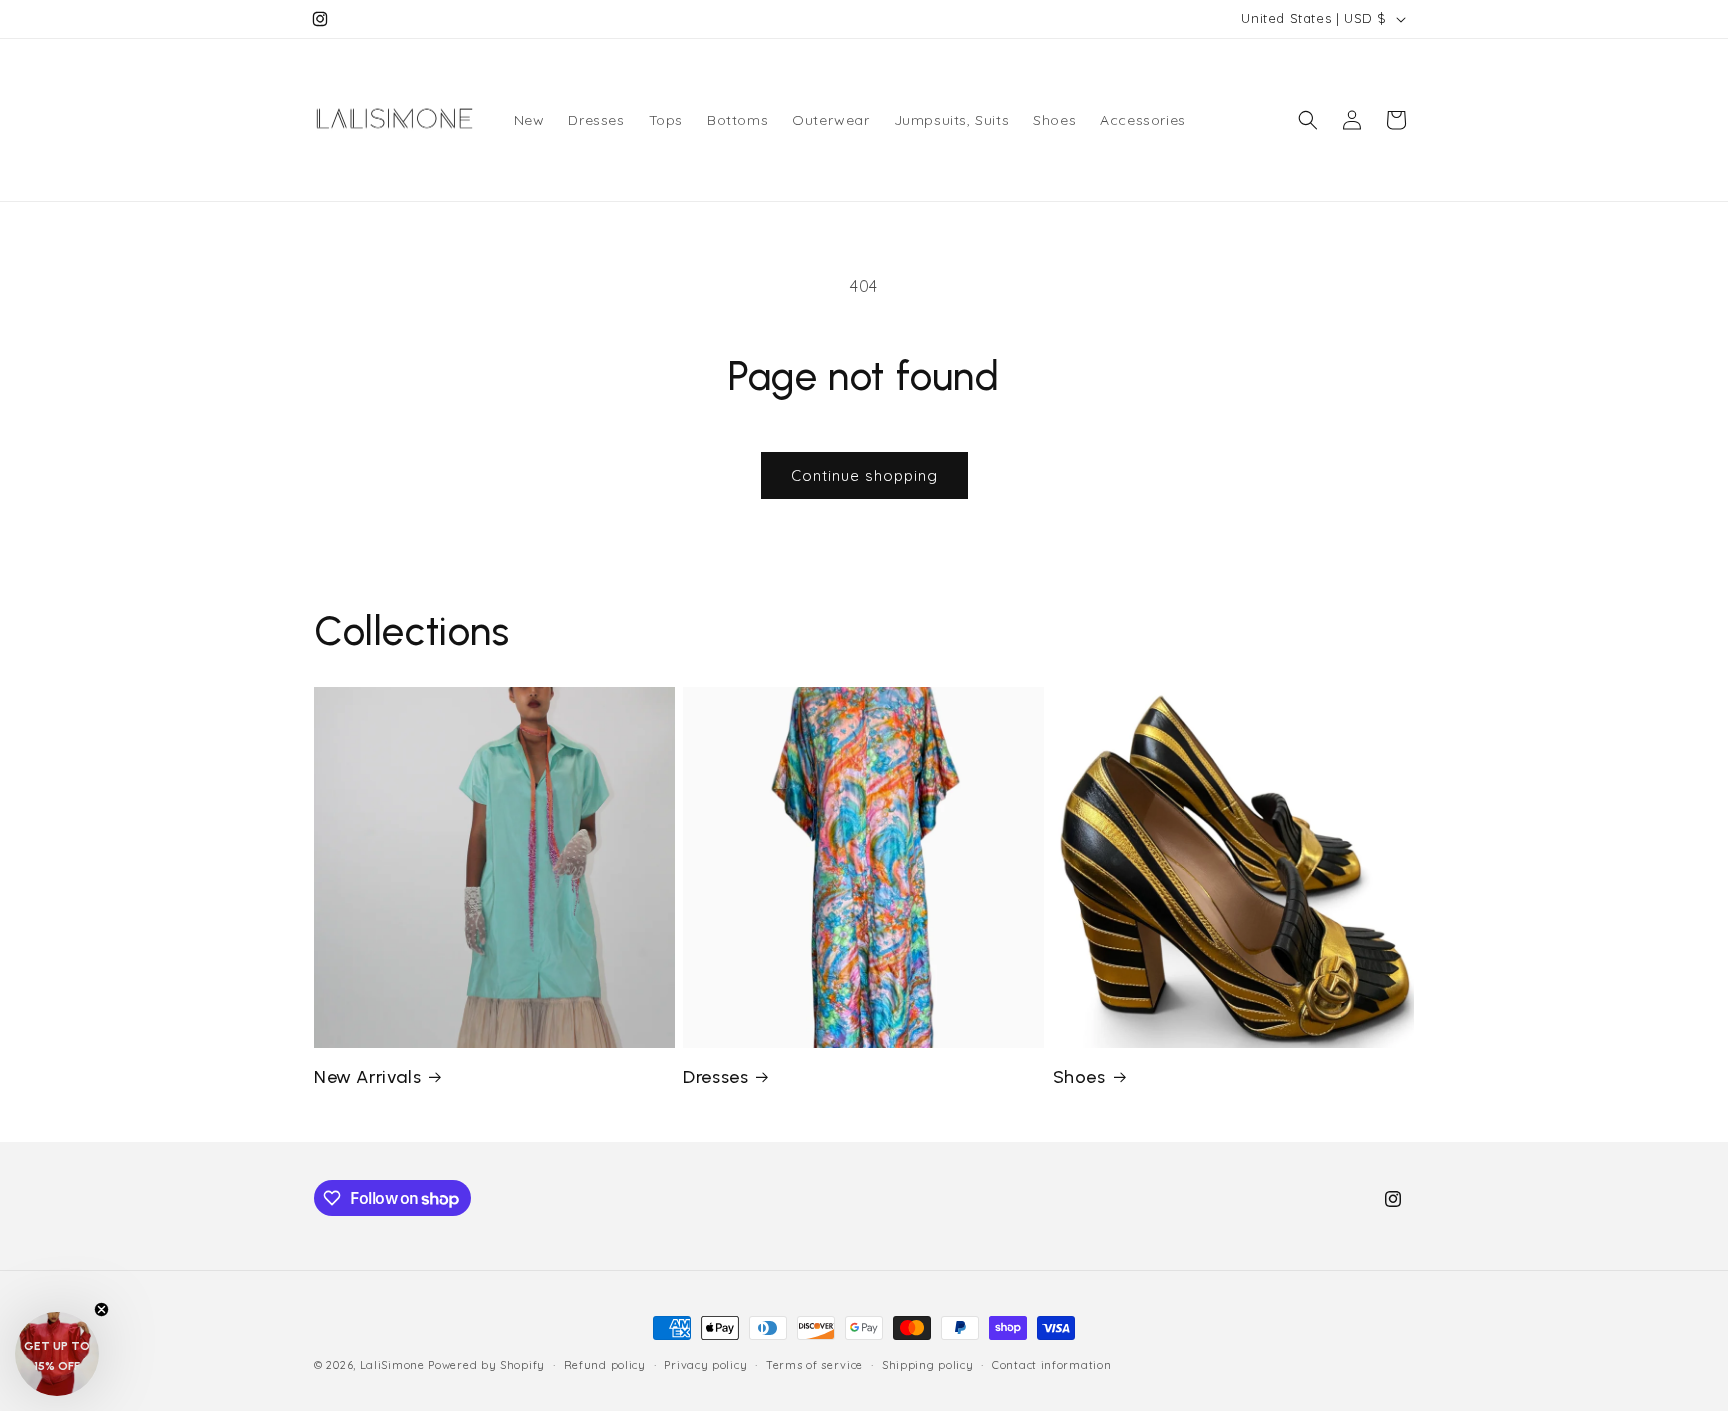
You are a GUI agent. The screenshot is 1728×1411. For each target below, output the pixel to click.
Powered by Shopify (486, 1365)
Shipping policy (928, 1365)
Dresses (715, 1077)
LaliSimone (392, 1365)
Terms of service (814, 1365)
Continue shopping (864, 475)
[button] (1308, 120)
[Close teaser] (101, 1309)
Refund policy (605, 1365)
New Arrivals (367, 1077)
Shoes (1079, 1077)
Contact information (1051, 1365)
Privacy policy (705, 1365)
